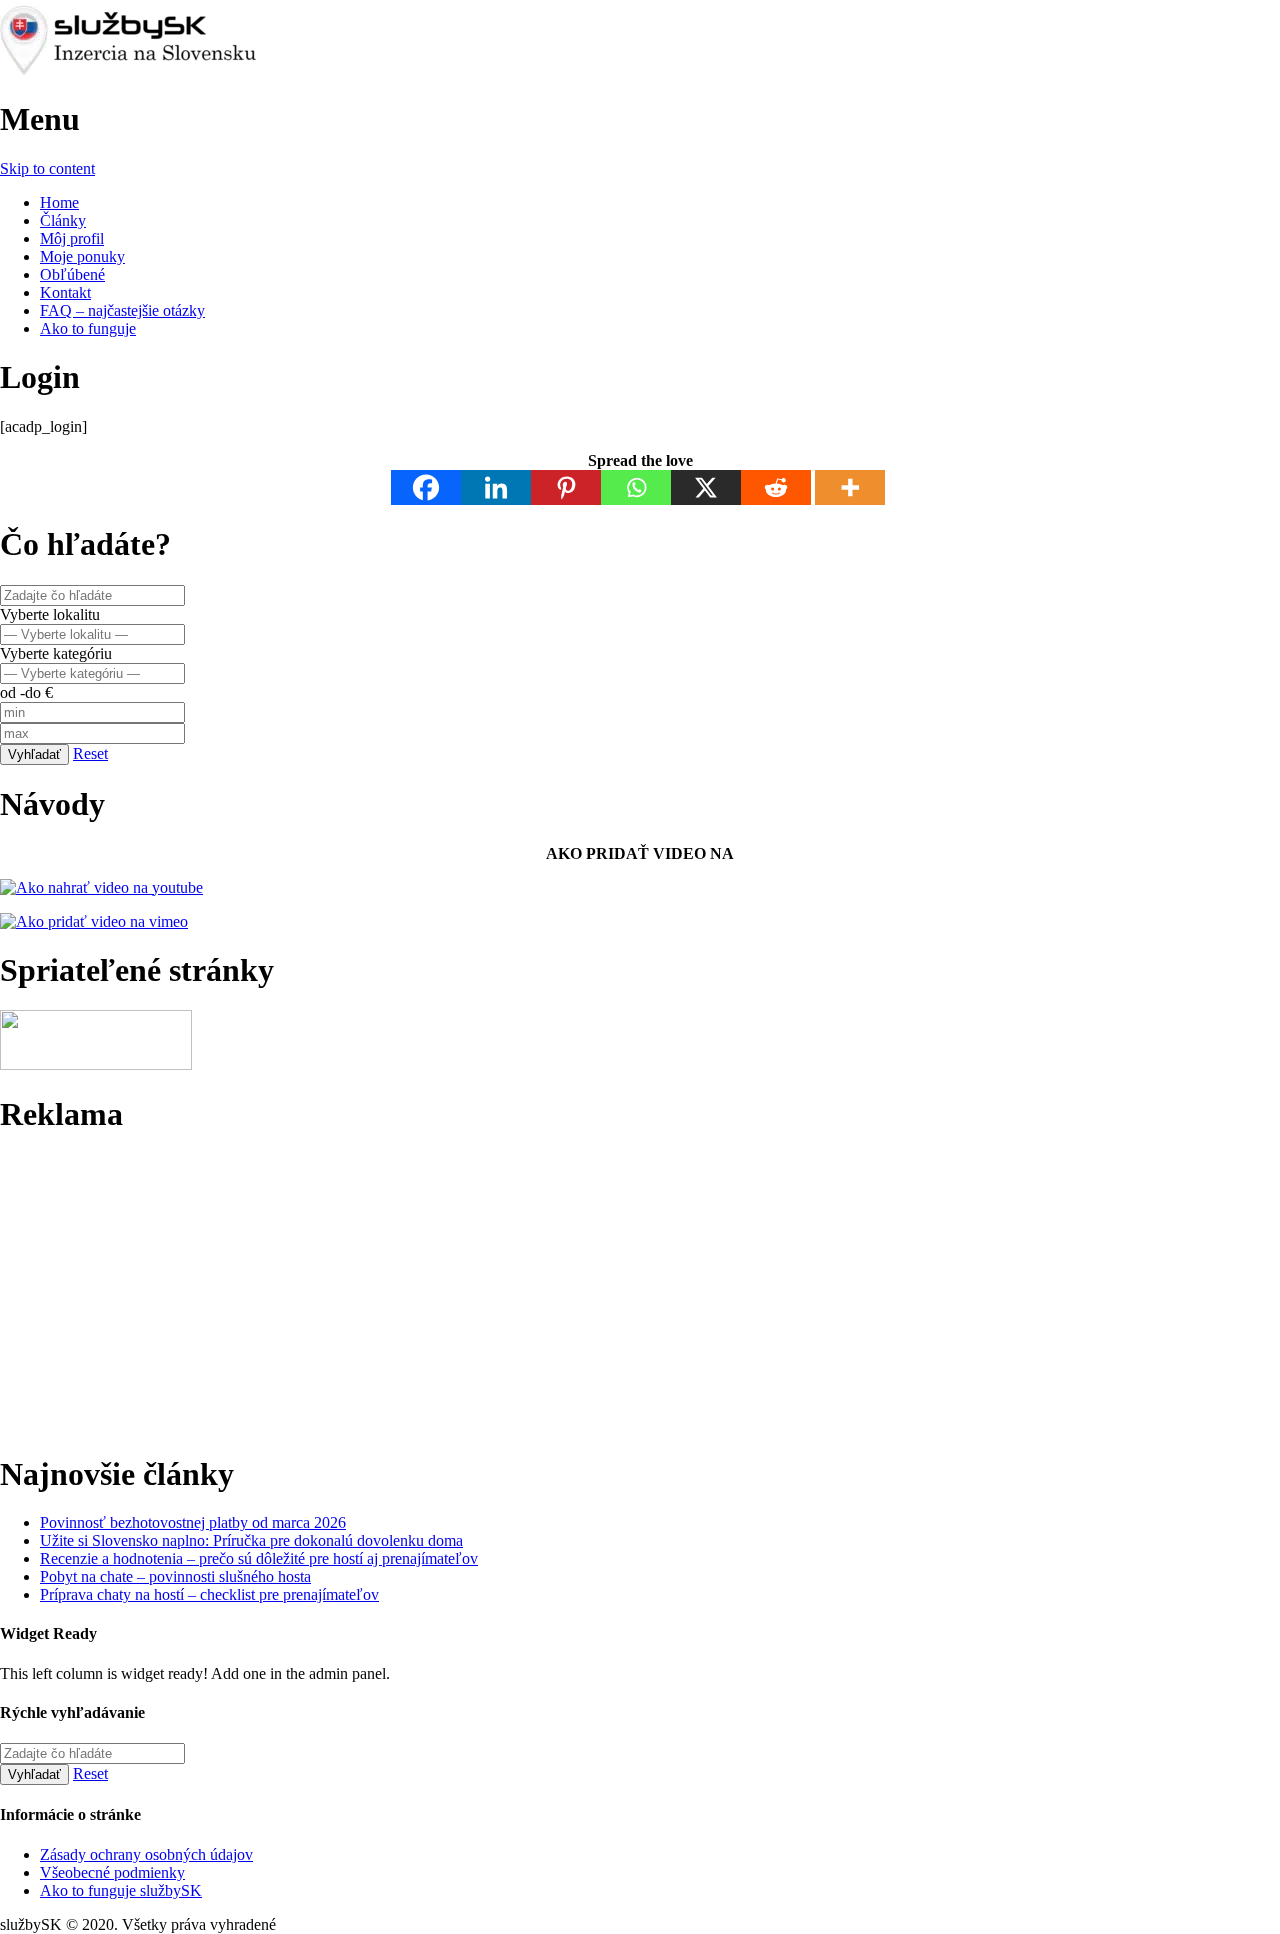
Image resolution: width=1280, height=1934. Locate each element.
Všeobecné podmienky (112, 1872)
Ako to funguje (88, 328)
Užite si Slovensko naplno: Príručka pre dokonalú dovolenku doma (251, 1540)
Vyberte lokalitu (50, 614)
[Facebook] (426, 487)
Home (59, 202)
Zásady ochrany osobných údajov (146, 1854)
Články (63, 220)
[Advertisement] (600, 1294)
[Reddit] (776, 487)
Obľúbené (72, 274)
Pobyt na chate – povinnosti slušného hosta (175, 1576)
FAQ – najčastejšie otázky (122, 310)
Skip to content (47, 168)
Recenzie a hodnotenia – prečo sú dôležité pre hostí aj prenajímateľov (259, 1558)
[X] (706, 487)
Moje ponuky (82, 256)
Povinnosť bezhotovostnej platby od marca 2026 (193, 1522)
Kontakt (65, 292)
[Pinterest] (566, 487)
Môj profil (72, 238)
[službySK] (159, 70)
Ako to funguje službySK (121, 1890)
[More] (850, 487)
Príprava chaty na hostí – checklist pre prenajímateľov (209, 1594)
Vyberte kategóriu (56, 653)
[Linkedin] (496, 487)
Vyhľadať (34, 754)
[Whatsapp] (636, 487)
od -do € (26, 692)
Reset (90, 753)
